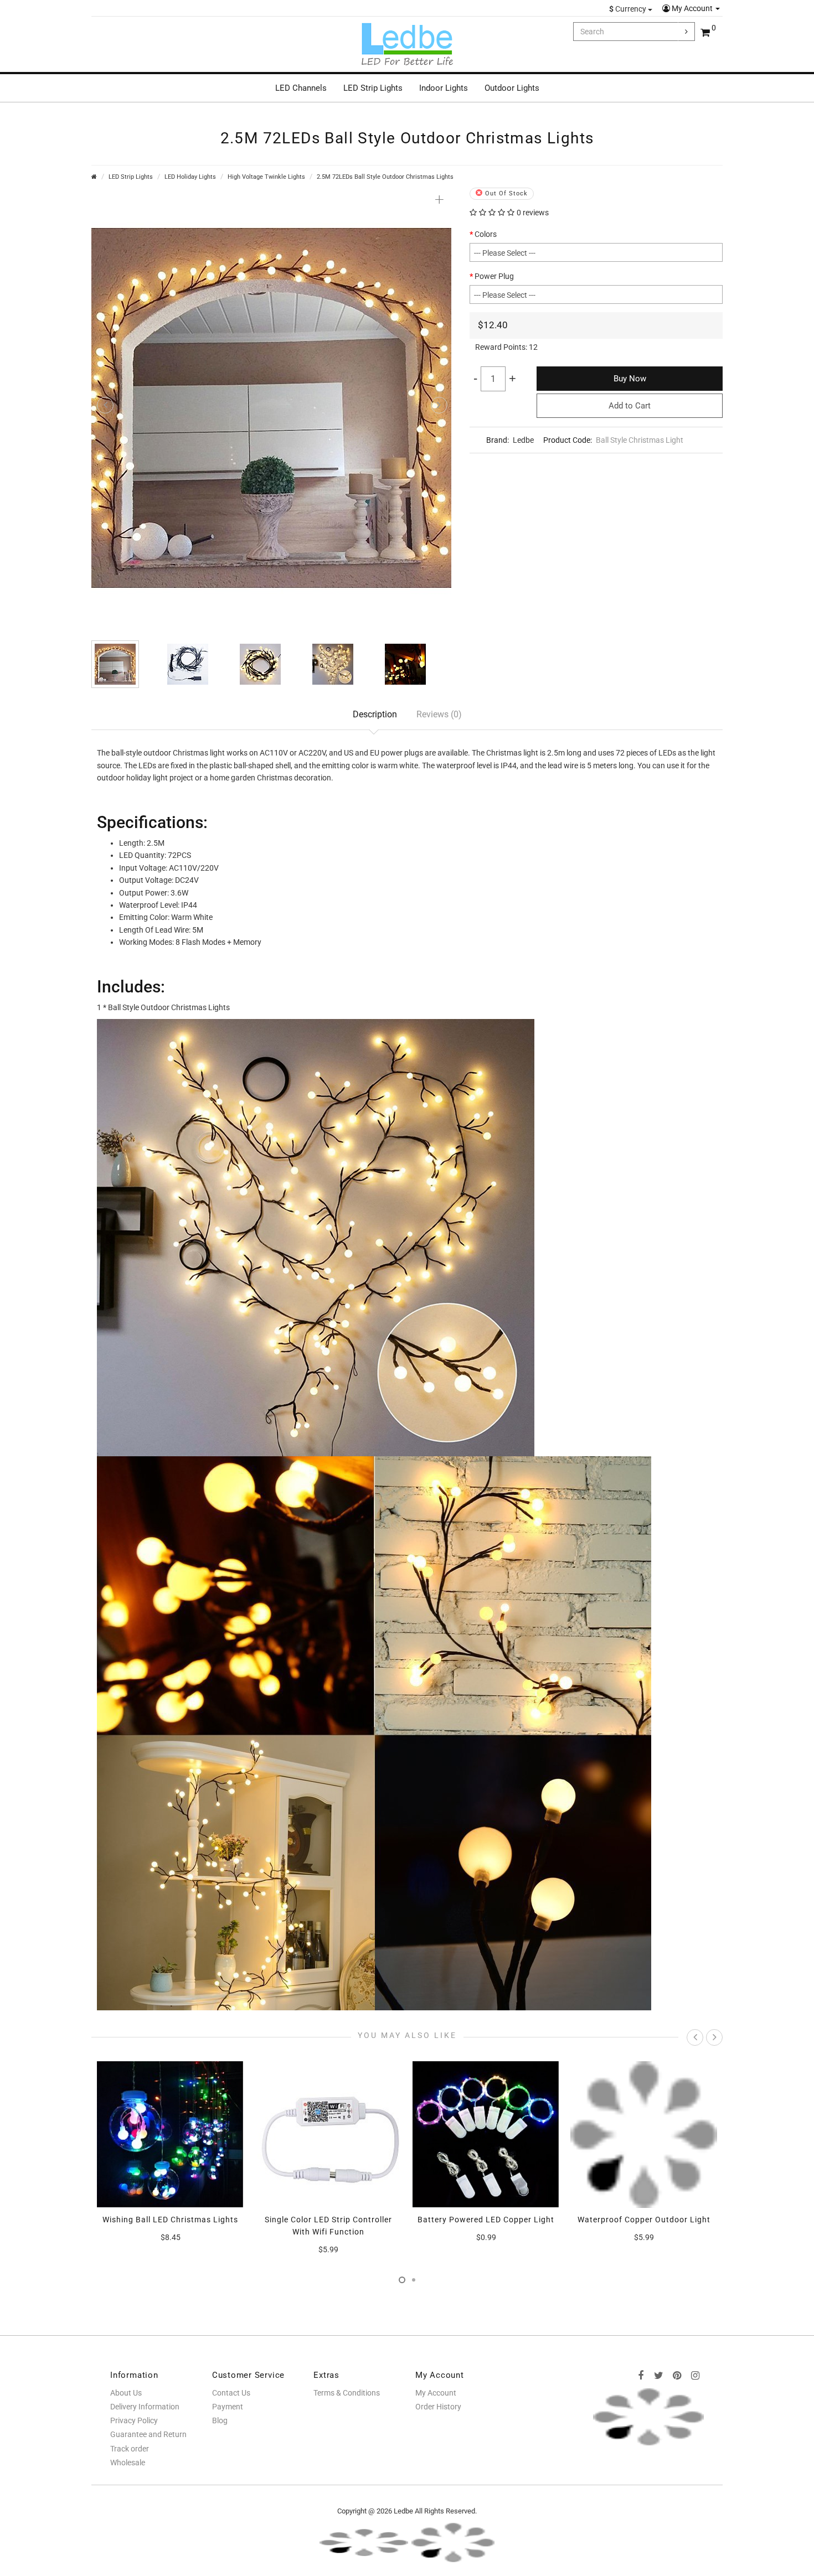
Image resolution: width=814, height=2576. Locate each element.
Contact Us (231, 2393)
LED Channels (301, 88)
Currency (628, 9)
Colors (486, 234)
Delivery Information (145, 2407)
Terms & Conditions (347, 2393)
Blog (220, 2420)
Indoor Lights (444, 88)
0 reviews (533, 213)
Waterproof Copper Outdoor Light (486, 2220)
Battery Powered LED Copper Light (328, 2220)
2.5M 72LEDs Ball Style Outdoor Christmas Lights (385, 177)
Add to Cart (630, 406)
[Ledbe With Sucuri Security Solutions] (364, 2542)
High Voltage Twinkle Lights (266, 177)
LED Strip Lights (373, 88)
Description (375, 714)
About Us (126, 2393)
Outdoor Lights (512, 88)
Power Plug (494, 276)
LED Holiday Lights (190, 177)
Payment (228, 2407)
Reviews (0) (439, 714)
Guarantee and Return (148, 2434)
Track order (130, 2449)
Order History (438, 2407)
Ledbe (523, 440)
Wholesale (128, 2463)
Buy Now (630, 379)
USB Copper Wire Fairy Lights (644, 2220)
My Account (692, 8)
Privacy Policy (134, 2420)
